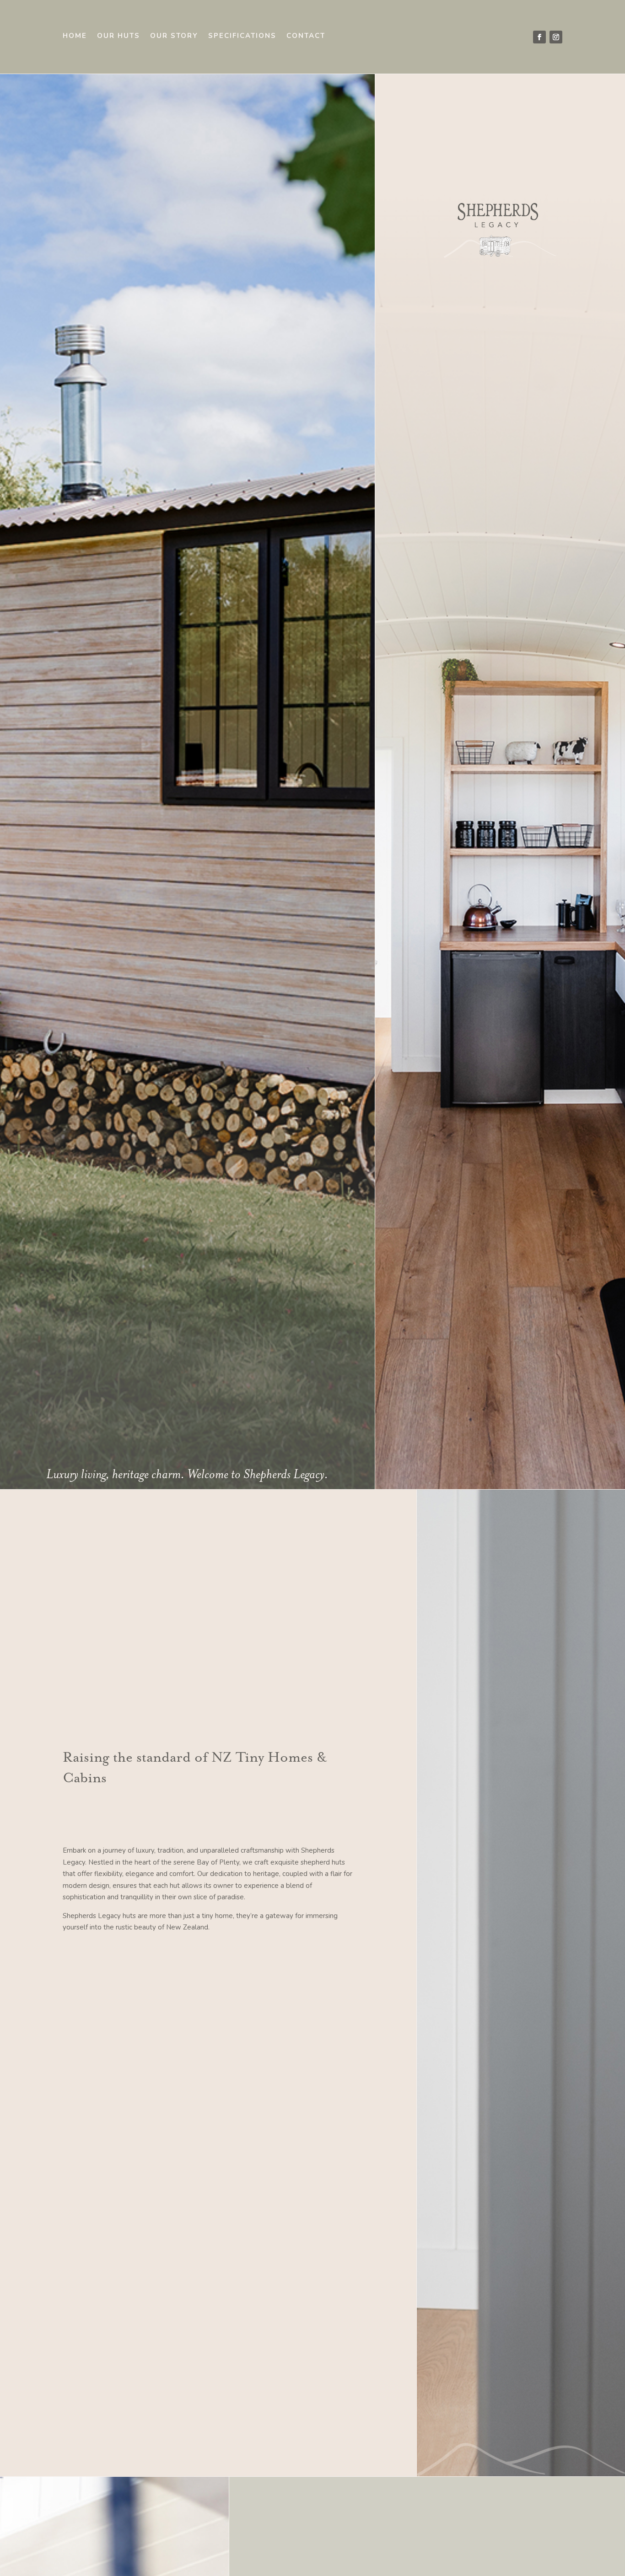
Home (75, 36)
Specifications (242, 36)
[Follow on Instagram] (556, 37)
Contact (306, 36)
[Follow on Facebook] (539, 37)
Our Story (174, 36)
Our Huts (119, 36)
